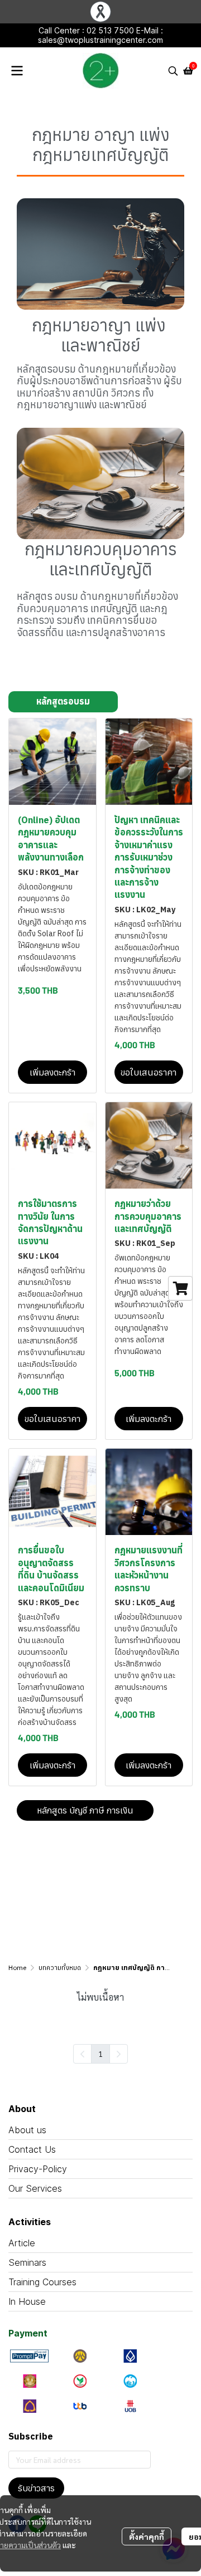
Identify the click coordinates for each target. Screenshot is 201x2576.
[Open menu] (17, 71)
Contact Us (32, 2149)
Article (22, 2243)
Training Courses (42, 2282)
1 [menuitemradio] (100, 2054)
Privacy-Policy (38, 2169)
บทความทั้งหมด (60, 1968)
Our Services (35, 2188)
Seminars (27, 2262)
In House (27, 2301)
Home (17, 1968)
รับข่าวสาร (36, 2488)
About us (27, 2130)
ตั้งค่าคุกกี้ (147, 2536)
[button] (173, 71)
